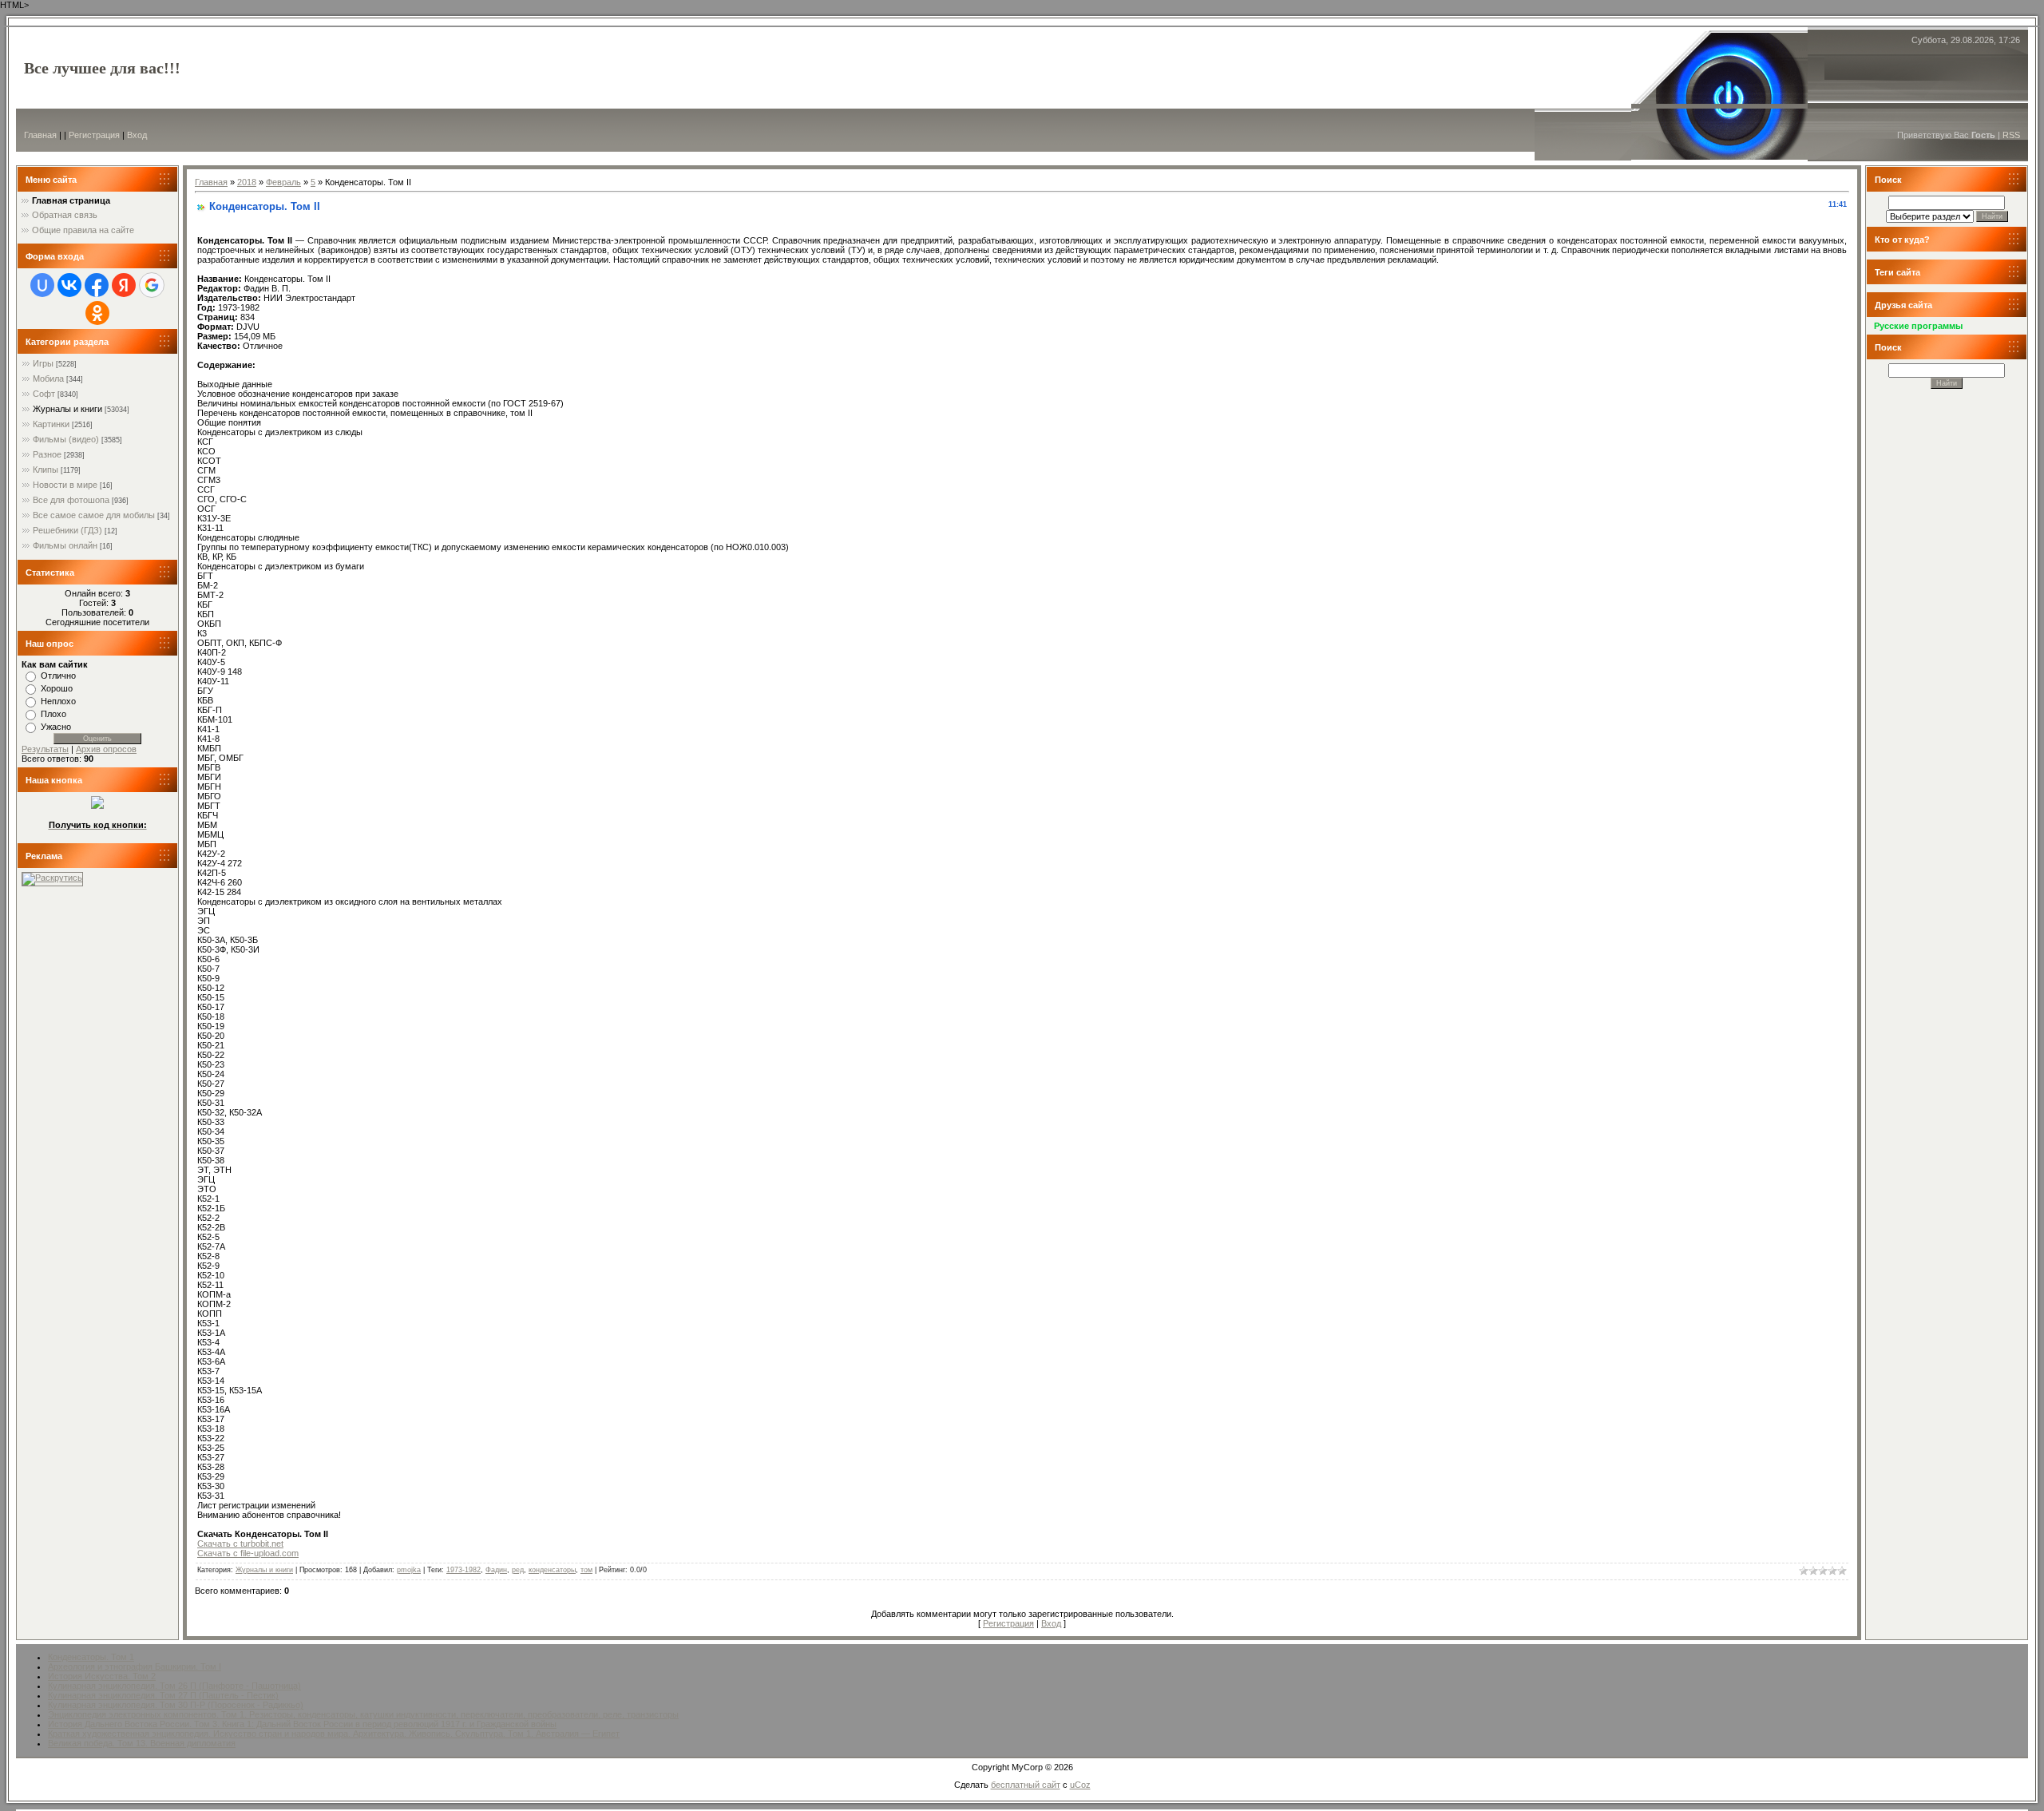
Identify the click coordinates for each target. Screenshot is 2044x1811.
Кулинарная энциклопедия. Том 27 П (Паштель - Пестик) (163, 1695)
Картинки (51, 424)
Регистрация (94, 135)
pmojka (409, 1570)
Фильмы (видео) (66, 439)
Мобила (48, 378)
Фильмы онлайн (65, 545)
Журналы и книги (67, 409)
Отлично (58, 676)
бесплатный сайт (1026, 1785)
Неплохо (58, 701)
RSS (2011, 135)
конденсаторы (552, 1570)
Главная (40, 135)
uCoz (1080, 1785)
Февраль (283, 182)
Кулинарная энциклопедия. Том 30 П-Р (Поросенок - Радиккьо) (176, 1705)
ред (518, 1570)
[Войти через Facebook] (97, 285)
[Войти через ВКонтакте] (69, 285)
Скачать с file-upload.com (248, 1553)
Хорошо (57, 688)
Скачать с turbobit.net (240, 1544)
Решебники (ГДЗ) (67, 530)
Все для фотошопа (71, 500)
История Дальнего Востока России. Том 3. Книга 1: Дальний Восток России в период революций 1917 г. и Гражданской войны (302, 1724)
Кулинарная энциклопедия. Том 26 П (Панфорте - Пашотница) (174, 1686)
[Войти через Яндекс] (124, 285)
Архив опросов (106, 749)
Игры (43, 363)
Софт (44, 394)
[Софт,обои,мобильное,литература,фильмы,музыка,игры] (97, 806)
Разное (47, 454)
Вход (137, 135)
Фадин (496, 1570)
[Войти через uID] (42, 285)
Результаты (45, 749)
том (586, 1570)
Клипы (46, 470)
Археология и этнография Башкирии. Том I (135, 1666)
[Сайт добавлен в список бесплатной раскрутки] (52, 878)
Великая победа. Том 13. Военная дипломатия (142, 1743)
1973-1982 (463, 1570)
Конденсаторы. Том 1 (91, 1657)
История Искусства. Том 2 (102, 1676)
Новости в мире (65, 485)
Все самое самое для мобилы (94, 515)
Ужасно (56, 727)
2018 (247, 182)
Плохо (53, 714)
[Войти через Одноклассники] (97, 313)
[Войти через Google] (152, 285)
